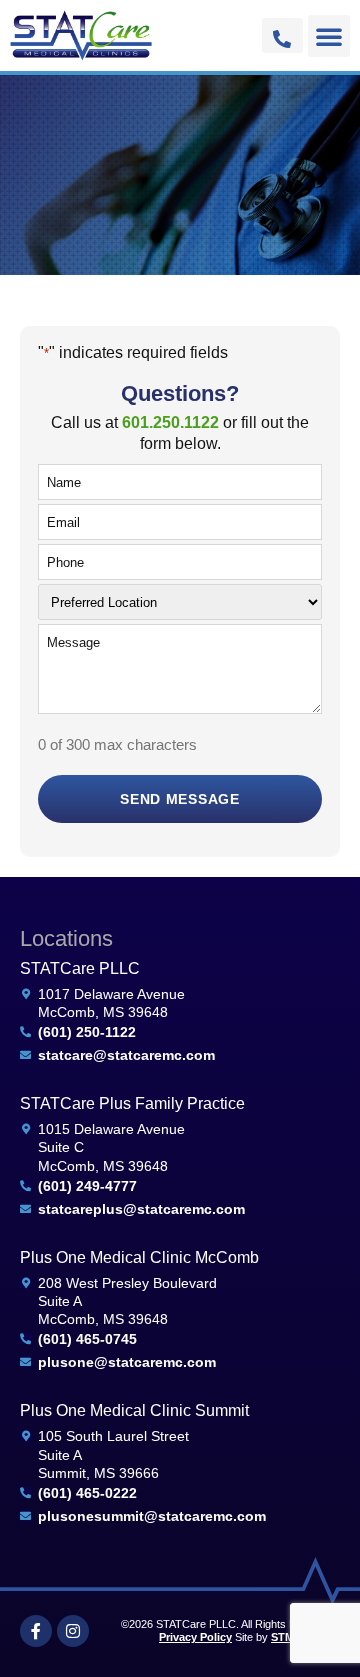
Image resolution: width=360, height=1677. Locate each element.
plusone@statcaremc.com (127, 1362)
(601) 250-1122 (87, 1032)
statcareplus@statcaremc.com (141, 1209)
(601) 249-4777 (87, 1186)
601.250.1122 (170, 422)
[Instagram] (73, 1631)
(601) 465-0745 (87, 1339)
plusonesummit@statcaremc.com (152, 1516)
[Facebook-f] (36, 1631)
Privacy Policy (195, 1637)
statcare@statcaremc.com (126, 1055)
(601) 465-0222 (87, 1493)
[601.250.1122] (282, 39)
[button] (329, 36)
